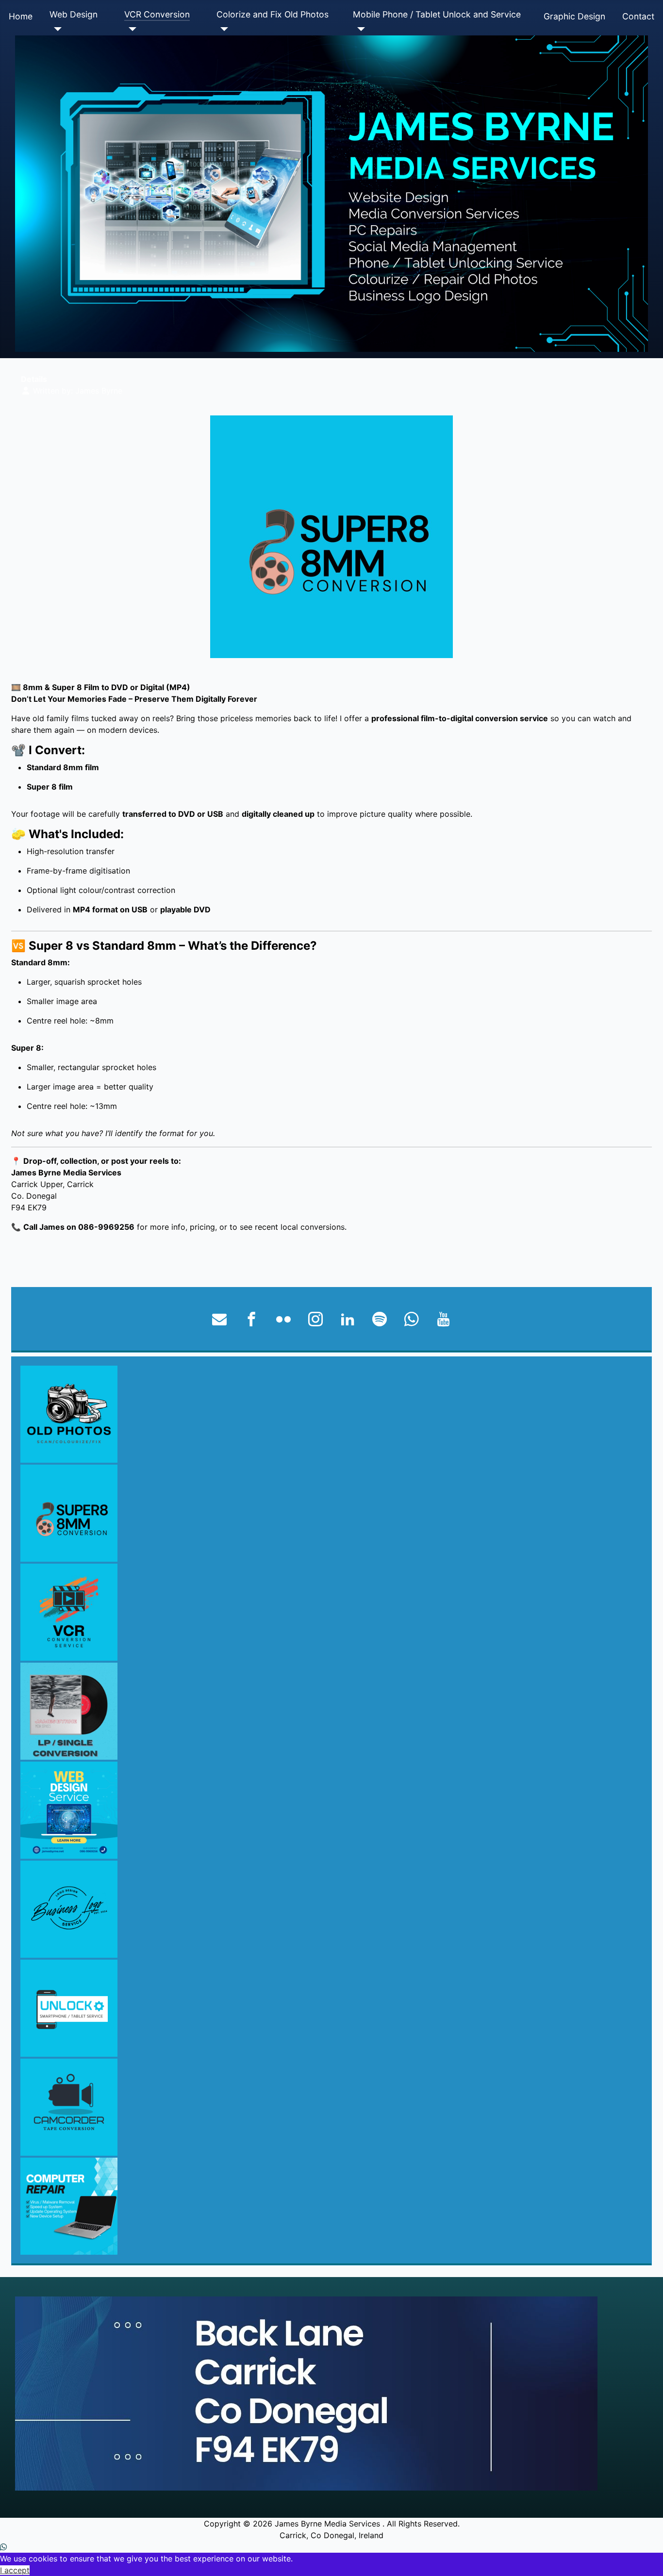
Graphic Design (574, 16)
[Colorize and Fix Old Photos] (223, 29)
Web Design (74, 14)
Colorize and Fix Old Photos (273, 14)
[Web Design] (56, 29)
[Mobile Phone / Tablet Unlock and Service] (359, 29)
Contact (638, 16)
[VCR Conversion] (130, 29)
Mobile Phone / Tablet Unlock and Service (437, 14)
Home (21, 16)
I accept (15, 2570)
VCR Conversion (157, 14)
